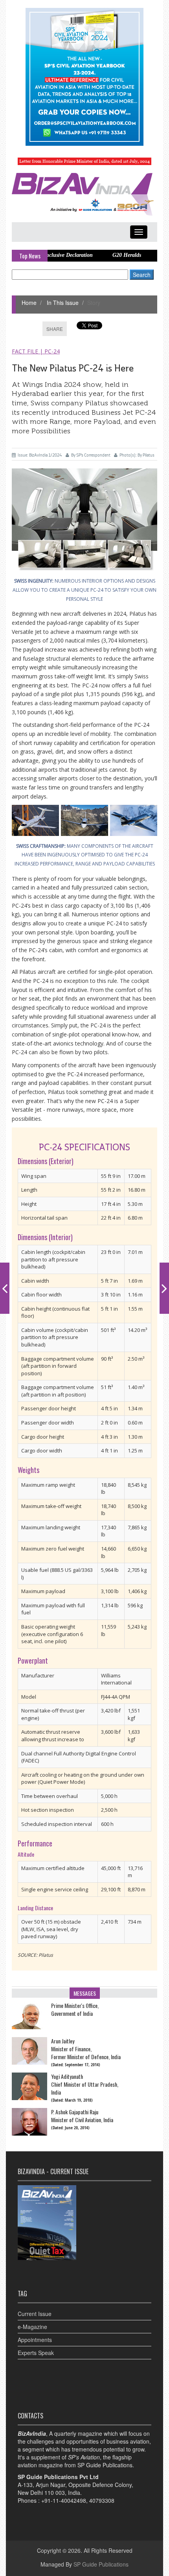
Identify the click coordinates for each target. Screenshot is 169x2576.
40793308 (102, 2500)
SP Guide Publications (101, 2564)
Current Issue (35, 2314)
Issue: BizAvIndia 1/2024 (40, 455)
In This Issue (62, 303)
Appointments (35, 2340)
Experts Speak (36, 2353)
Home (29, 303)
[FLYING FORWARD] (164, 1288)
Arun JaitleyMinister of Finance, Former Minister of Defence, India (86, 2049)
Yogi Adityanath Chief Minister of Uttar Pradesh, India (85, 2084)
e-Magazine (32, 2327)
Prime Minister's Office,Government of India (75, 2010)
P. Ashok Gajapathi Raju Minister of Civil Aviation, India (82, 2116)
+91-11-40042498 (64, 2500)
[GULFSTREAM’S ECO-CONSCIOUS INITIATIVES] (5, 1288)
